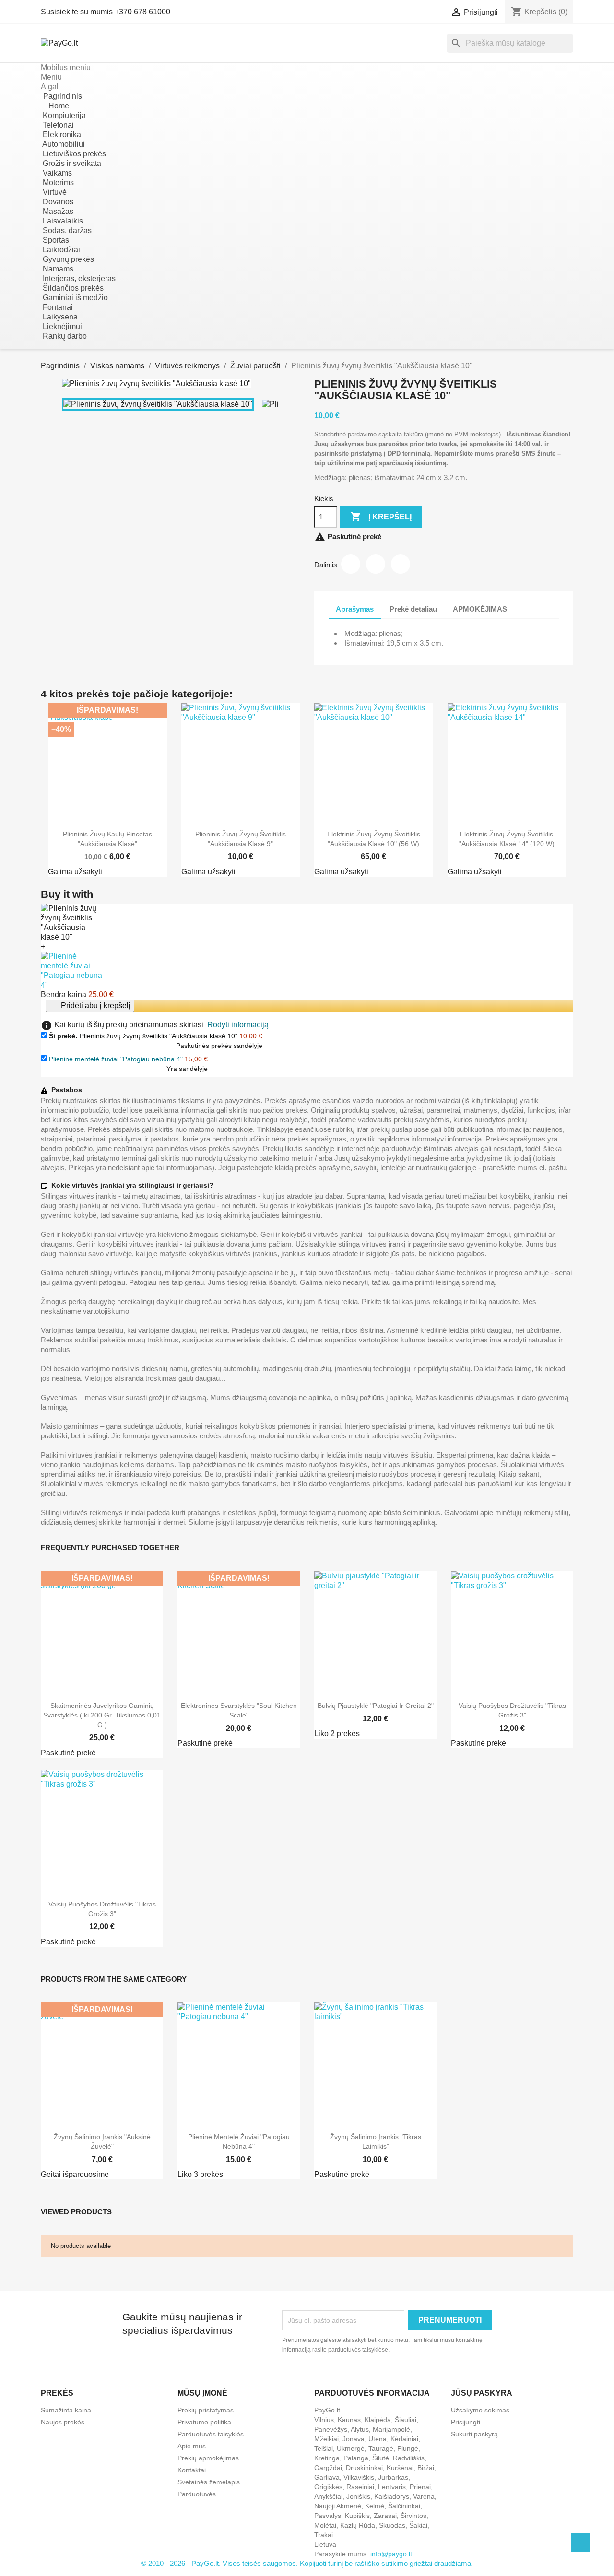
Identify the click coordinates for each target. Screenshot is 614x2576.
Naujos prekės (63, 2422)
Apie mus (192, 2446)
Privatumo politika (204, 2422)
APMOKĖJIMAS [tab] (480, 609)
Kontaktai (192, 2470)
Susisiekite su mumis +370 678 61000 (106, 12)
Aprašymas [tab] (355, 609)
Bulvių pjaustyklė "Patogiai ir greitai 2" (376, 1706)
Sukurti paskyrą (474, 2434)
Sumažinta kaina (66, 2410)
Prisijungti (466, 2422)
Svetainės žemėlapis (209, 2482)
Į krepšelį (381, 517)
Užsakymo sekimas (480, 2410)
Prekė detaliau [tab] (413, 609)
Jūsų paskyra (482, 2393)
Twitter (376, 564)
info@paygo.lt (391, 2554)
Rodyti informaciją (238, 1025)
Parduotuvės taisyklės (211, 2434)
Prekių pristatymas (206, 2410)
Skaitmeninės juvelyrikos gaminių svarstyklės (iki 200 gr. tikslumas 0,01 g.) (102, 1715)
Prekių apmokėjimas (208, 2458)
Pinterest (401, 564)
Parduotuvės (197, 2494)
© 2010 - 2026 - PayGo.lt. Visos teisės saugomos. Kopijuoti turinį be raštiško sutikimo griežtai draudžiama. (307, 2563)
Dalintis (351, 564)
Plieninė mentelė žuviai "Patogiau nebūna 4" (116, 1059)
